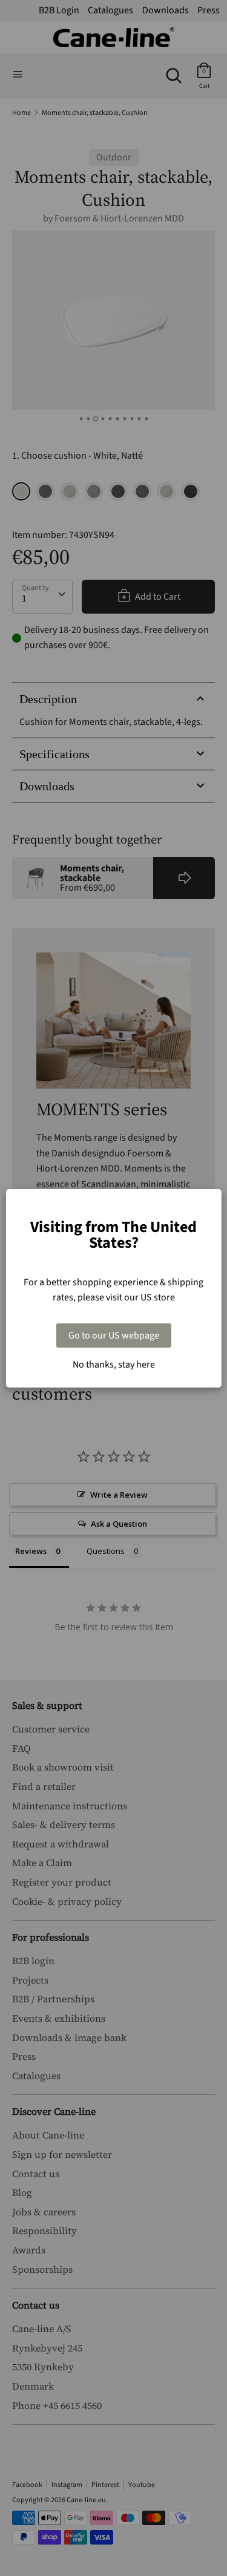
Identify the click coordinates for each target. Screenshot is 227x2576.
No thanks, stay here (114, 1365)
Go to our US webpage (114, 1336)
